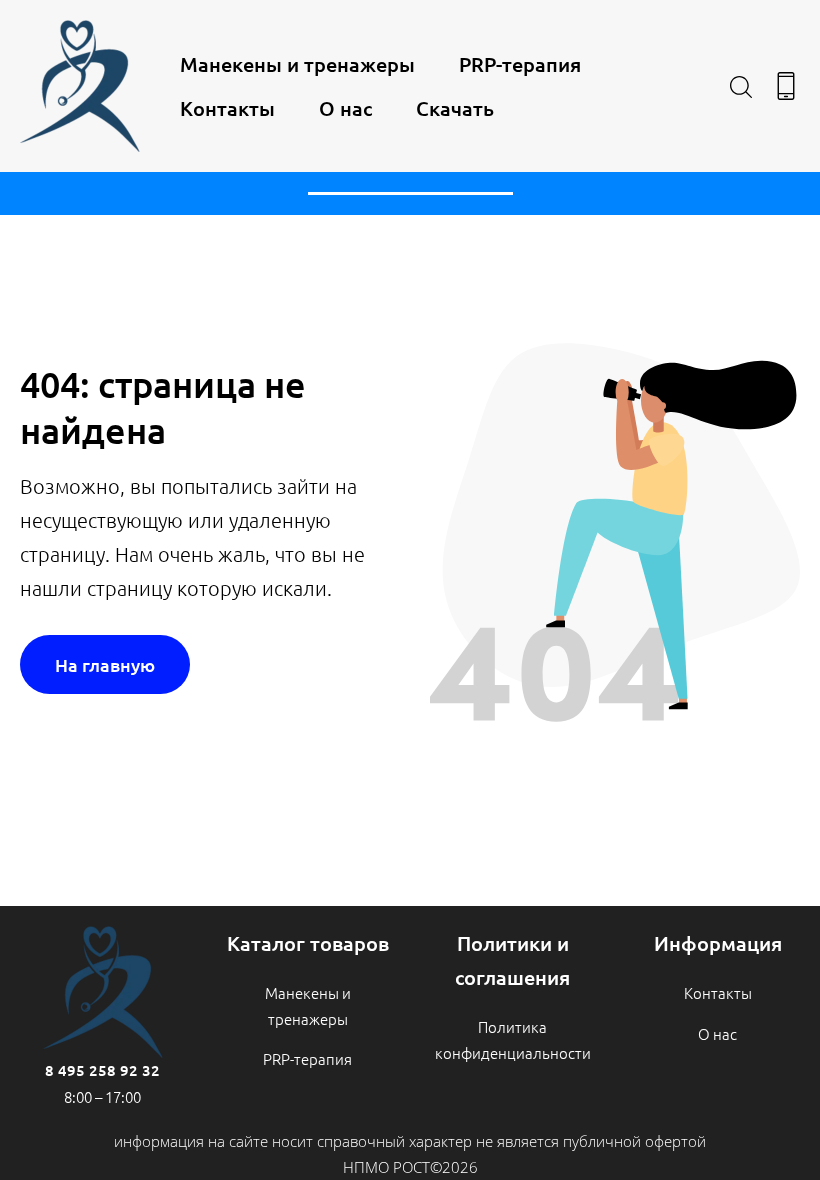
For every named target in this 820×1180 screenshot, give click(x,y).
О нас (345, 108)
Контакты (227, 108)
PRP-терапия (520, 64)
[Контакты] (786, 86)
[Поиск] (741, 86)
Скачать (455, 108)
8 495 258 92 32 (102, 1070)
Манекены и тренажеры (297, 64)
